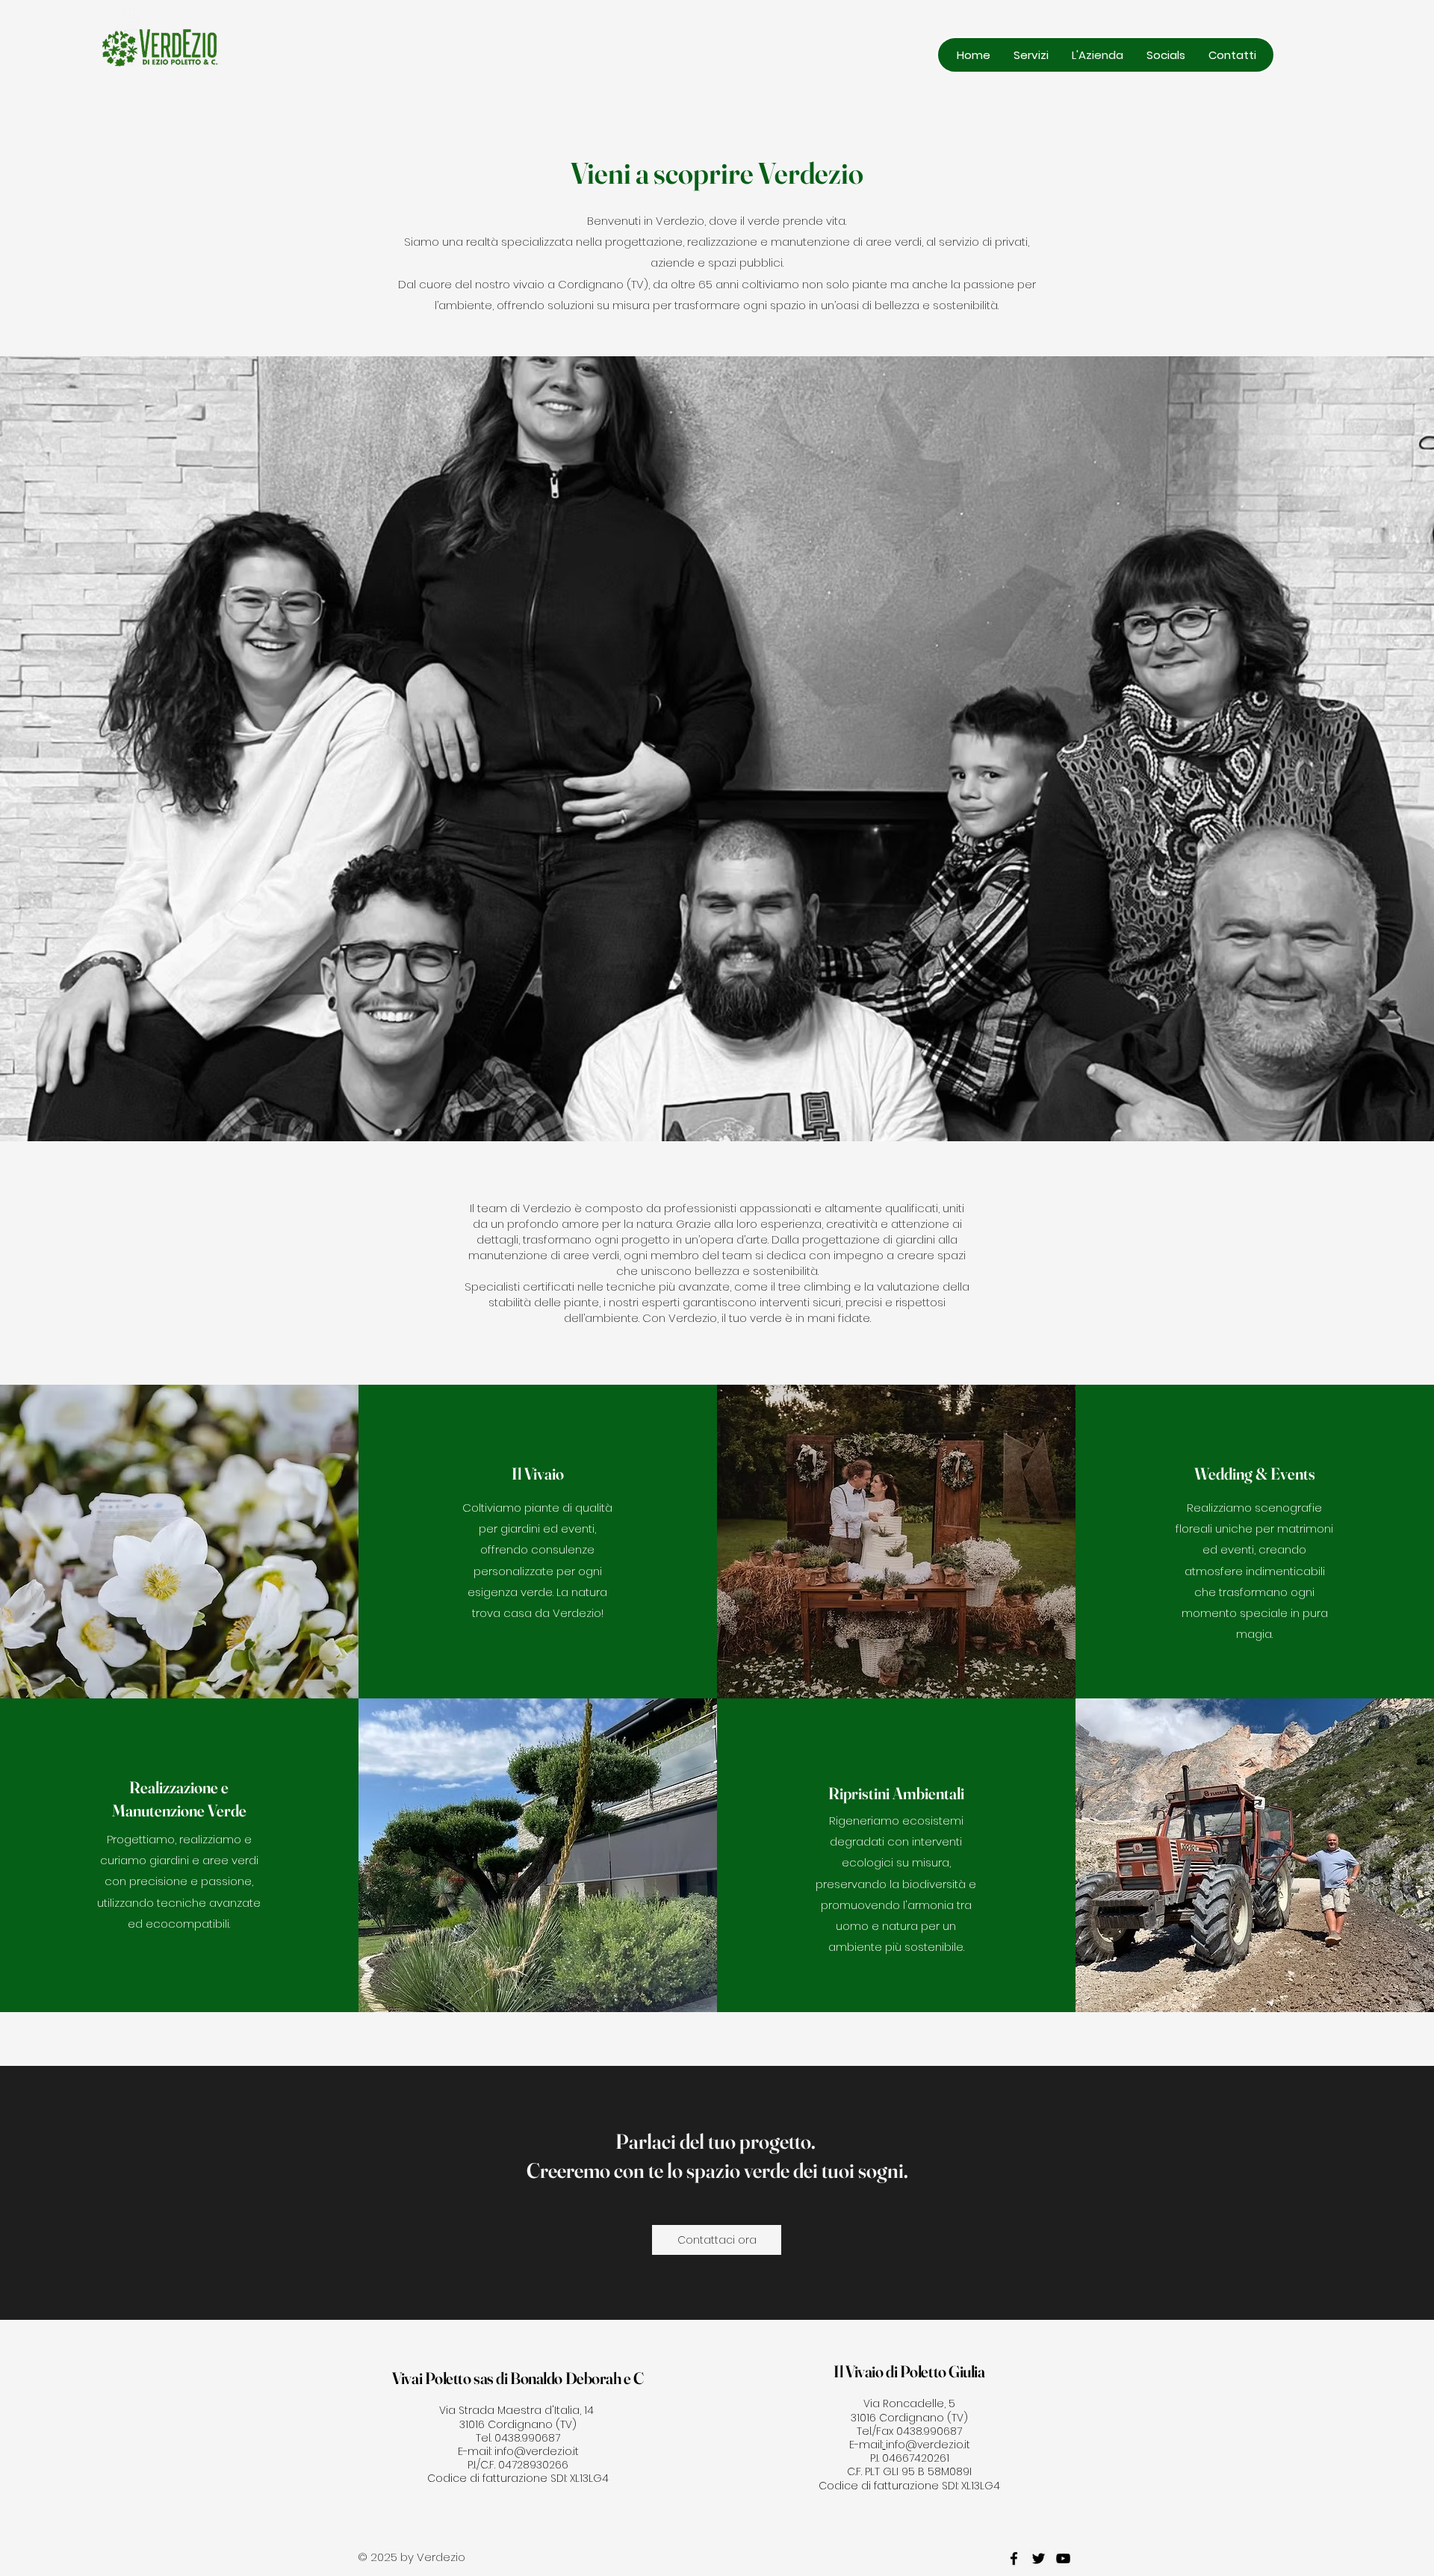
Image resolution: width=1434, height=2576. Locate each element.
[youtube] (1063, 2558)
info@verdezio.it (537, 2451)
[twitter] (1039, 2558)
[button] (1031, 55)
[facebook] (1014, 2558)
